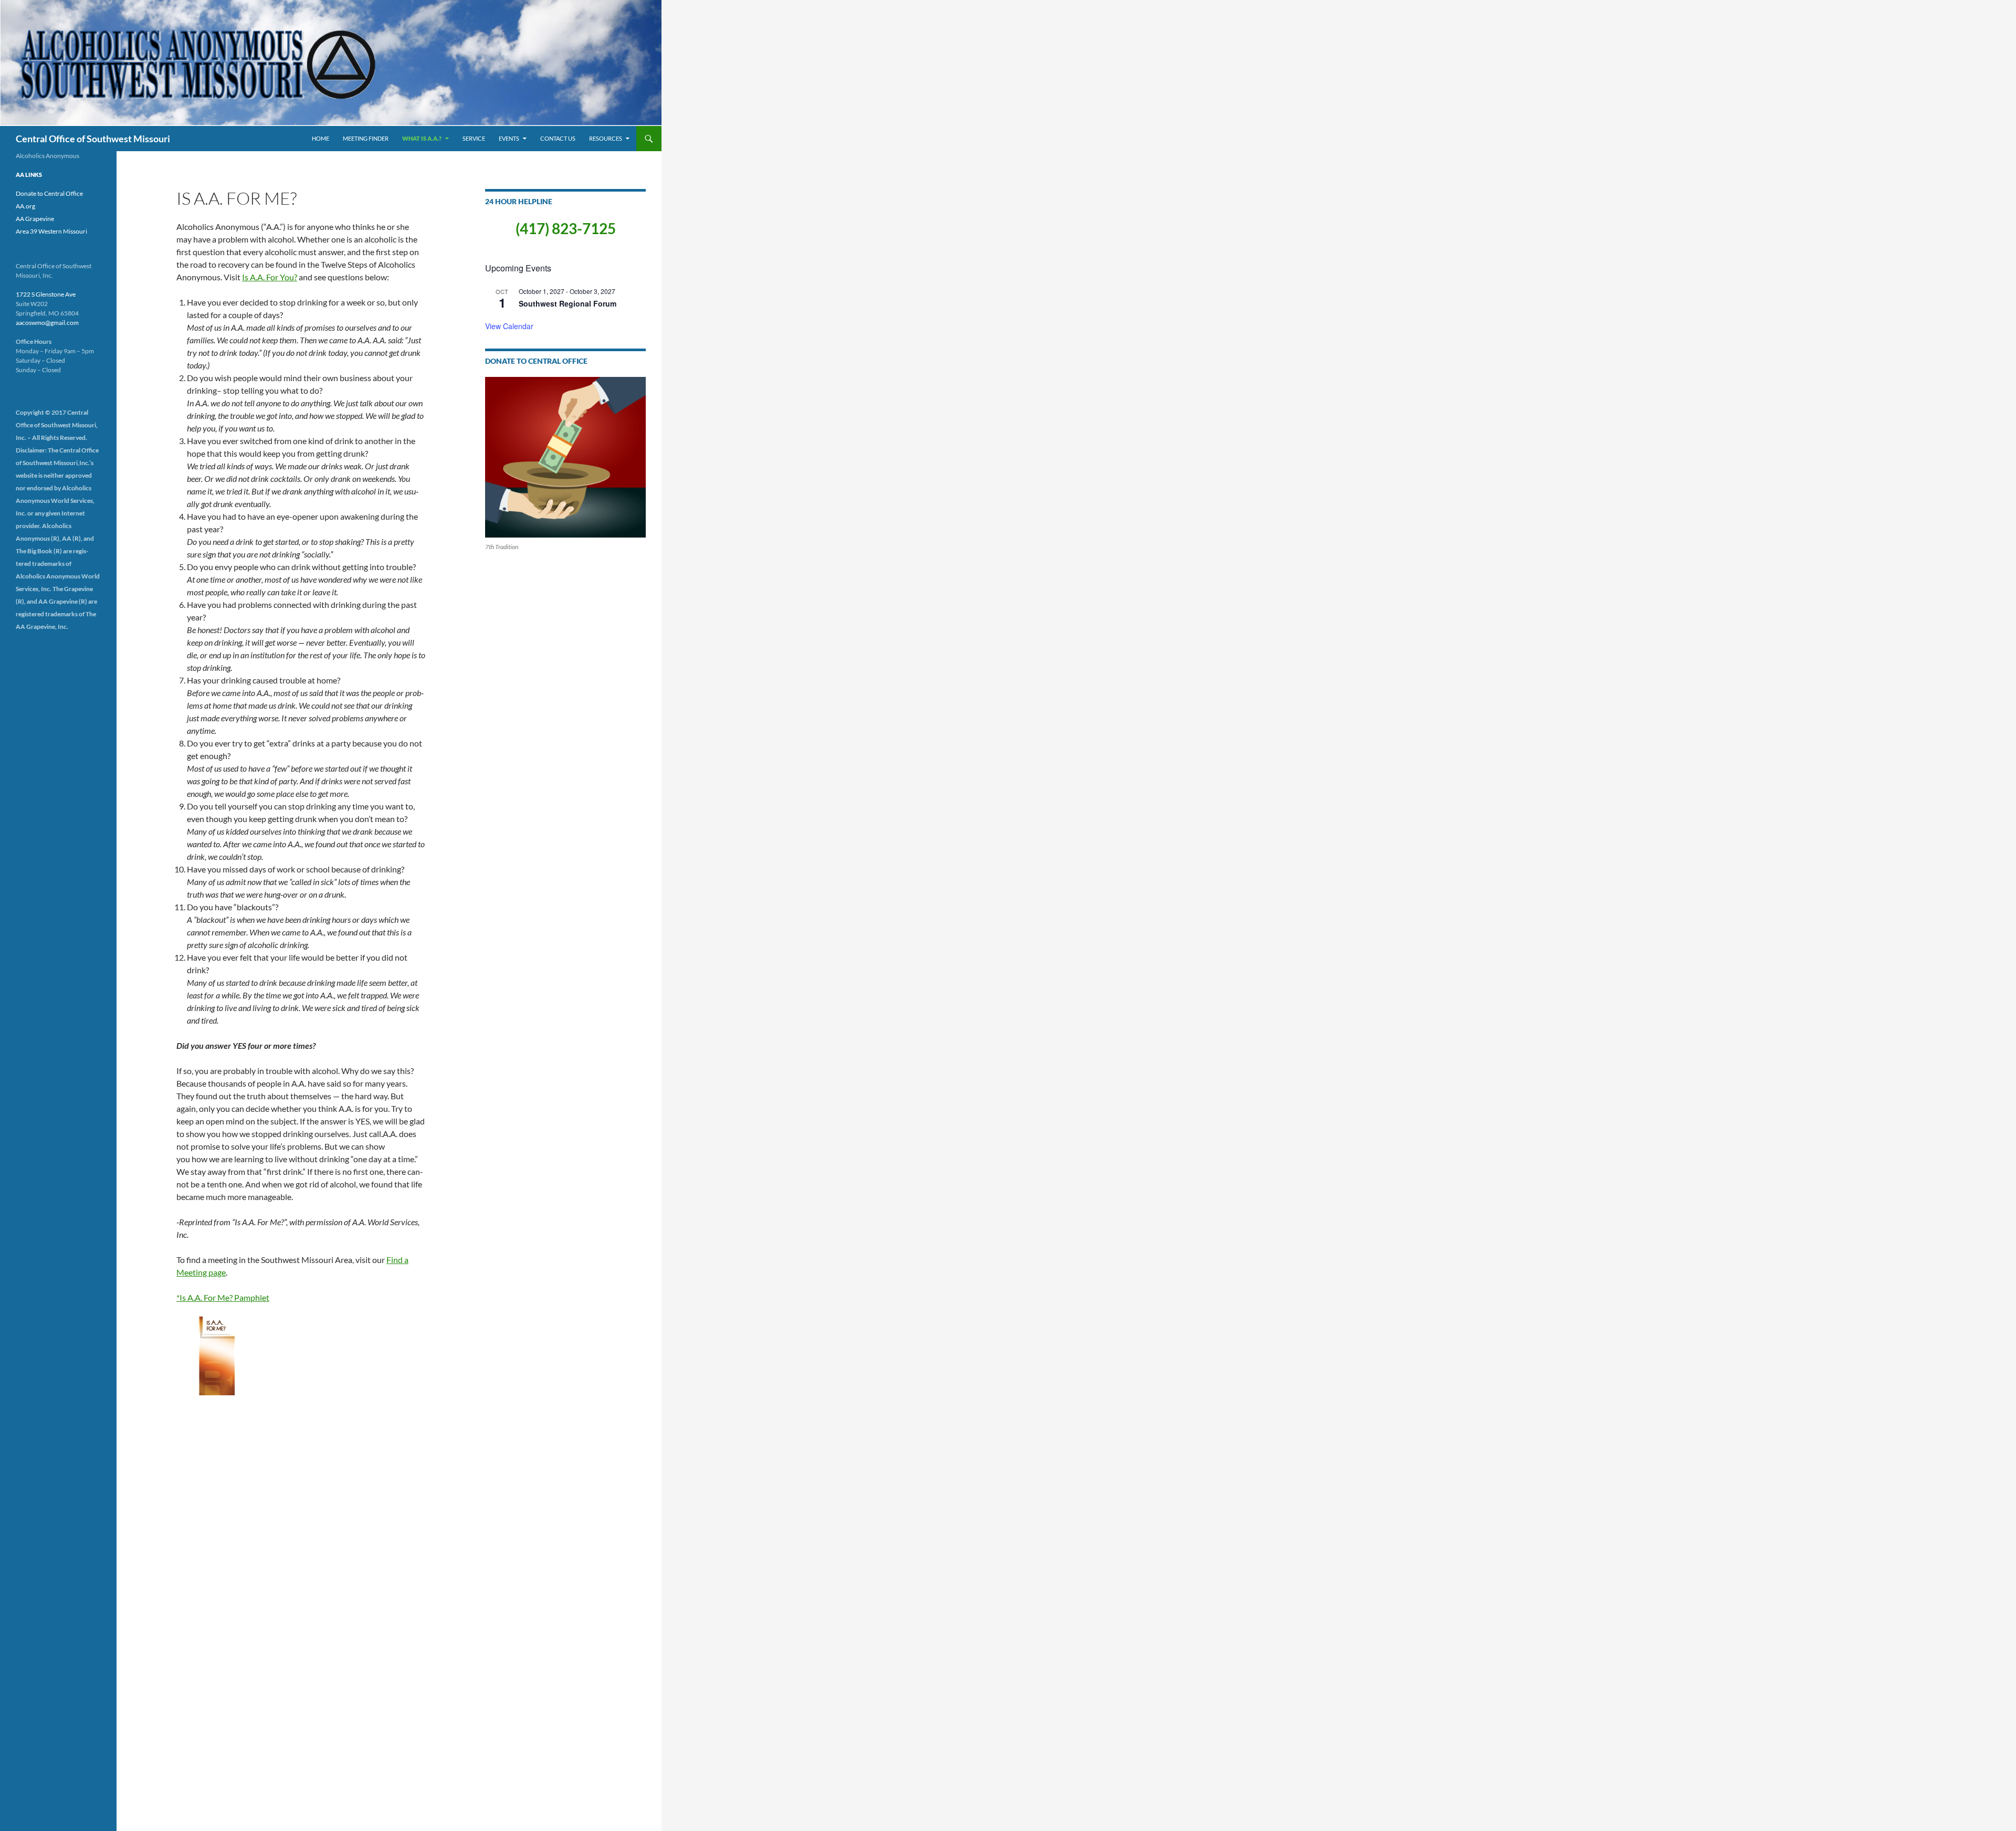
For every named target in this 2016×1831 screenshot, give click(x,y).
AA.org (25, 206)
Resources (606, 138)
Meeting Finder (366, 138)
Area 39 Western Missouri (51, 231)
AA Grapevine (35, 219)
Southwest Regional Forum (568, 303)
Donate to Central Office (49, 193)
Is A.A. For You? (270, 277)
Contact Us (558, 138)
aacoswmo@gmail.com (47, 323)
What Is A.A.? (422, 138)
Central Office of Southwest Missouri (93, 139)
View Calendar (509, 326)
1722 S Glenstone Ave (46, 294)
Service (474, 138)
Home (321, 138)
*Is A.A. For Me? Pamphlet (223, 1297)
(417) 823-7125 (566, 228)
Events (509, 138)
